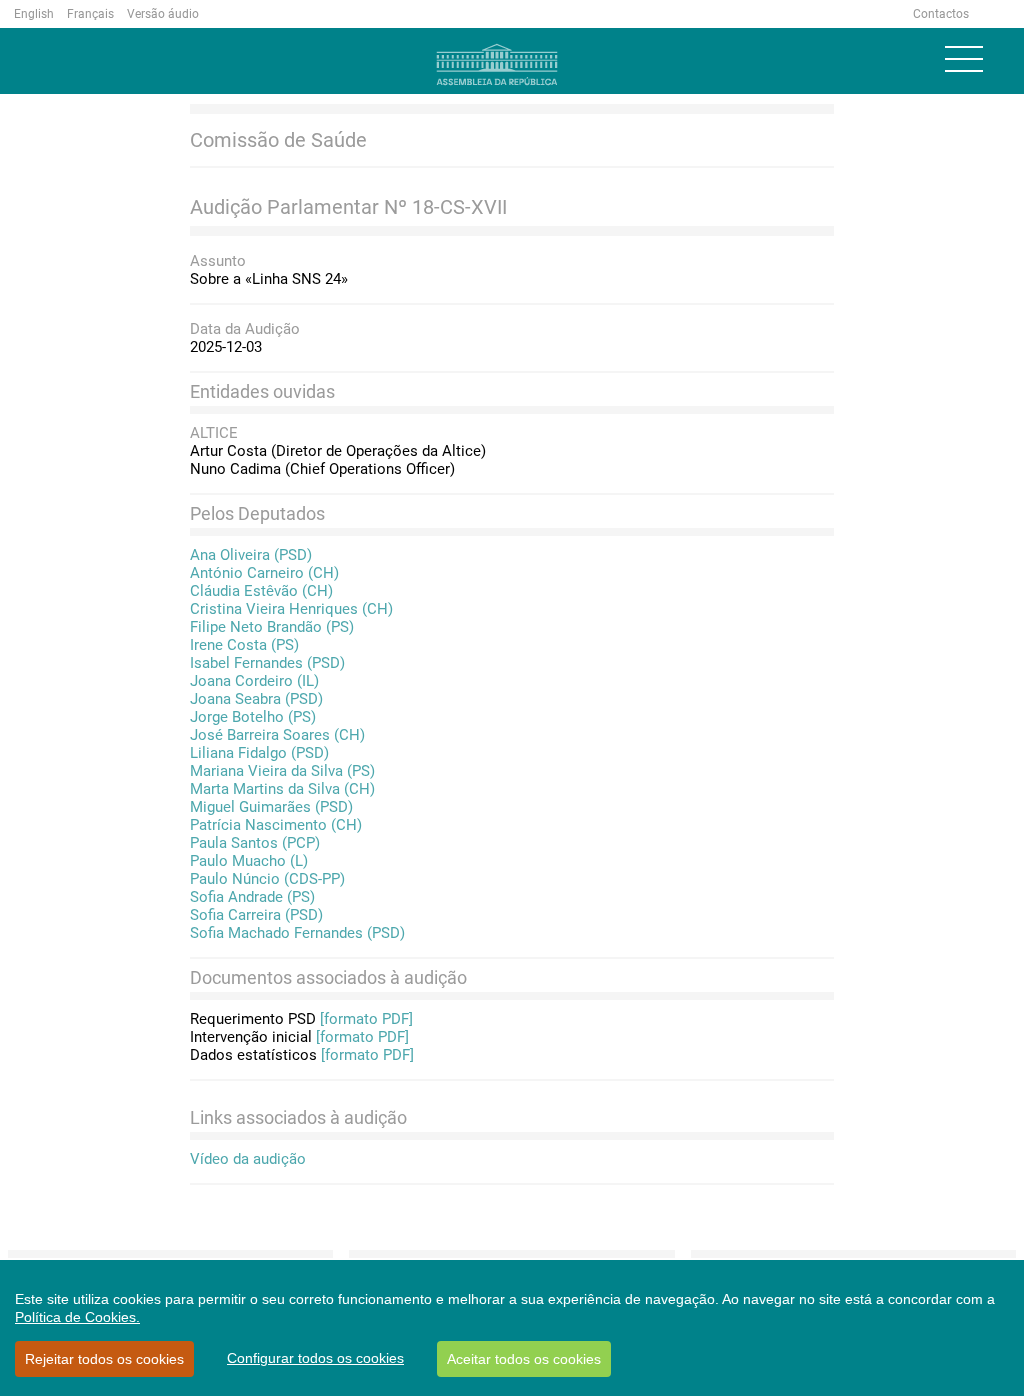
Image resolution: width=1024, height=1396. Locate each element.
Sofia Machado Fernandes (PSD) (297, 933)
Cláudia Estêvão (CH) (261, 591)
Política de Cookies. (77, 1317)
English (34, 14)
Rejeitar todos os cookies (104, 1359)
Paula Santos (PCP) (255, 843)
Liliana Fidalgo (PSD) (259, 753)
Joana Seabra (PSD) (256, 699)
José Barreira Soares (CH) (277, 735)
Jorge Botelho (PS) (253, 717)
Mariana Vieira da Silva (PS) (282, 771)
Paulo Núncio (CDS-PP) (267, 879)
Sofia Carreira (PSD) (256, 915)
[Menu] (964, 59)
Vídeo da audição (248, 1159)
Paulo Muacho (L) (249, 861)
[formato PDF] (366, 1019)
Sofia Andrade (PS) (252, 897)
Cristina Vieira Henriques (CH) (291, 609)
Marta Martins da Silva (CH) (282, 789)
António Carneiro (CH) (264, 573)
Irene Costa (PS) (244, 645)
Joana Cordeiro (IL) (254, 681)
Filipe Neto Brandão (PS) (272, 627)
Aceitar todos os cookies (524, 1359)
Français (90, 14)
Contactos (941, 14)
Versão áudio (163, 14)
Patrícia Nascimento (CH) (276, 825)
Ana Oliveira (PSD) (251, 555)
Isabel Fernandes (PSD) (267, 663)
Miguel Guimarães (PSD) (271, 807)
